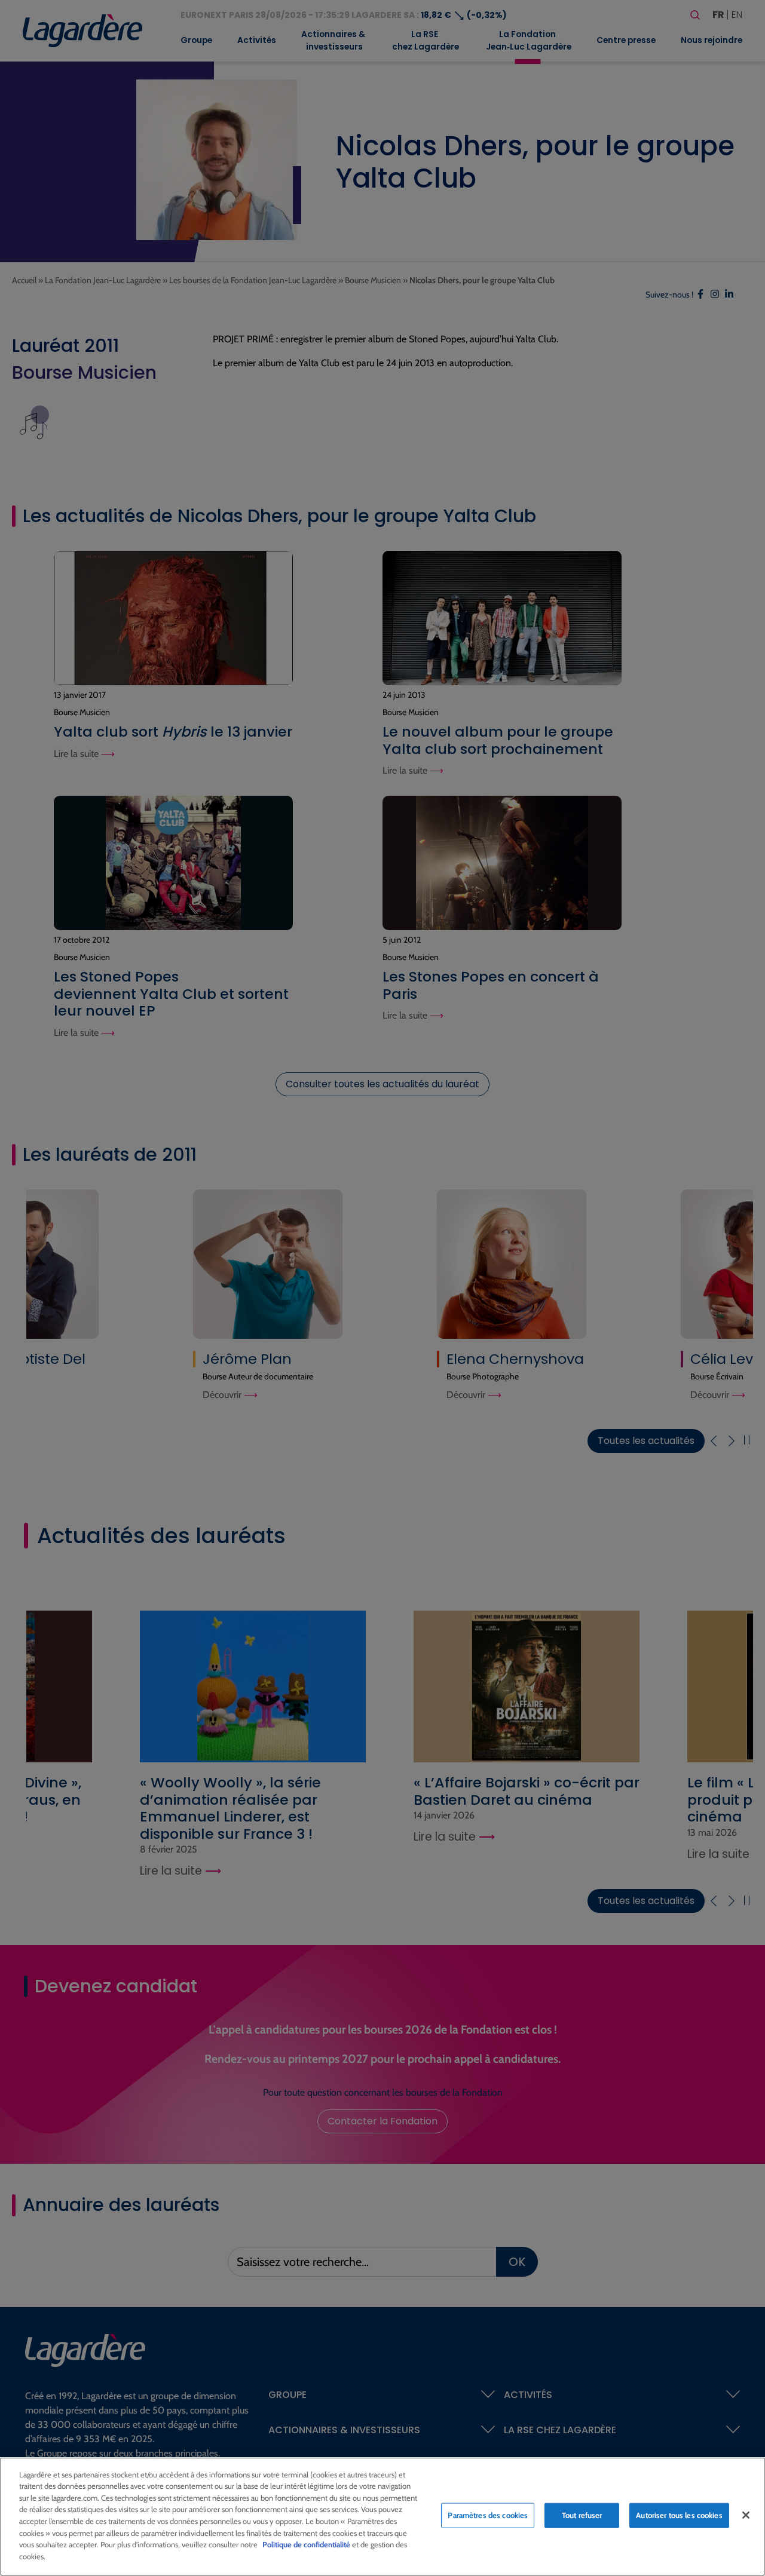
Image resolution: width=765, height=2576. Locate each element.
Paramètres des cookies (488, 2515)
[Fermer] (746, 2515)
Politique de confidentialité (306, 2544)
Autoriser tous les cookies (679, 2515)
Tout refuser (582, 2515)
